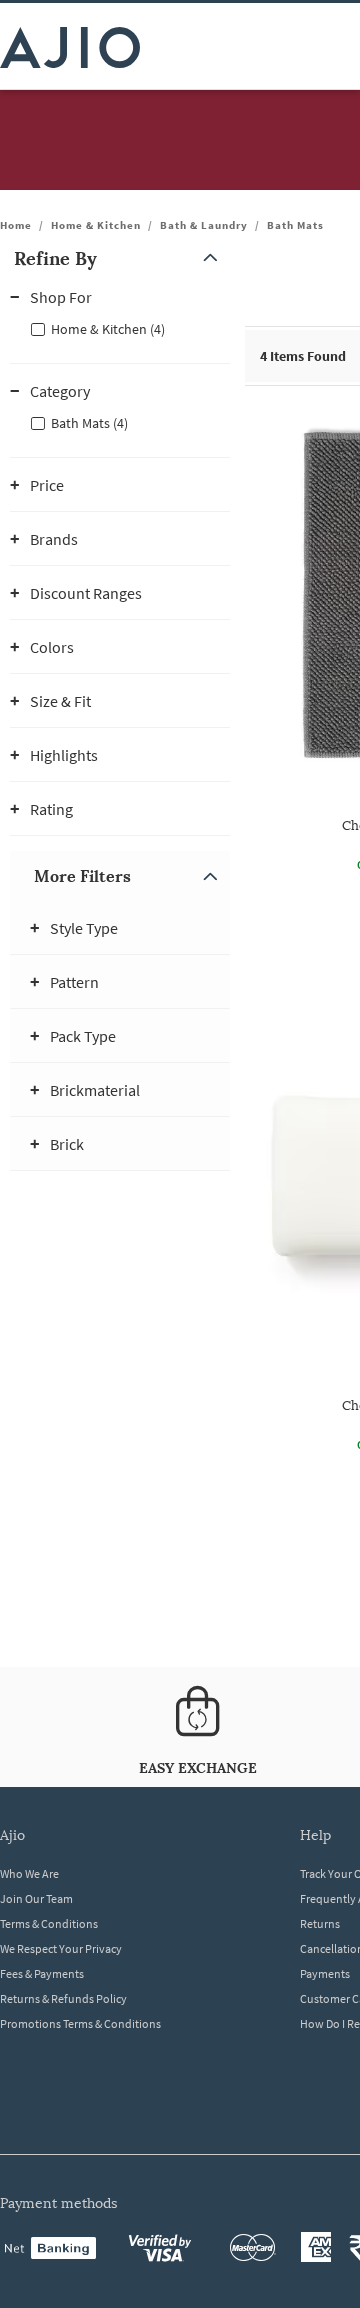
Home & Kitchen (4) (108, 329)
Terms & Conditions (49, 1923)
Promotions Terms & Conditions (80, 2023)
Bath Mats (295, 225)
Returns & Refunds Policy (63, 1998)
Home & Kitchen (96, 225)
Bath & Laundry (204, 225)
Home (16, 225)
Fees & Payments (42, 1973)
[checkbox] (120, 328)
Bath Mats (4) (89, 423)
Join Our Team (36, 1898)
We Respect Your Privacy (61, 1948)
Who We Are (29, 1873)
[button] (120, 258)
